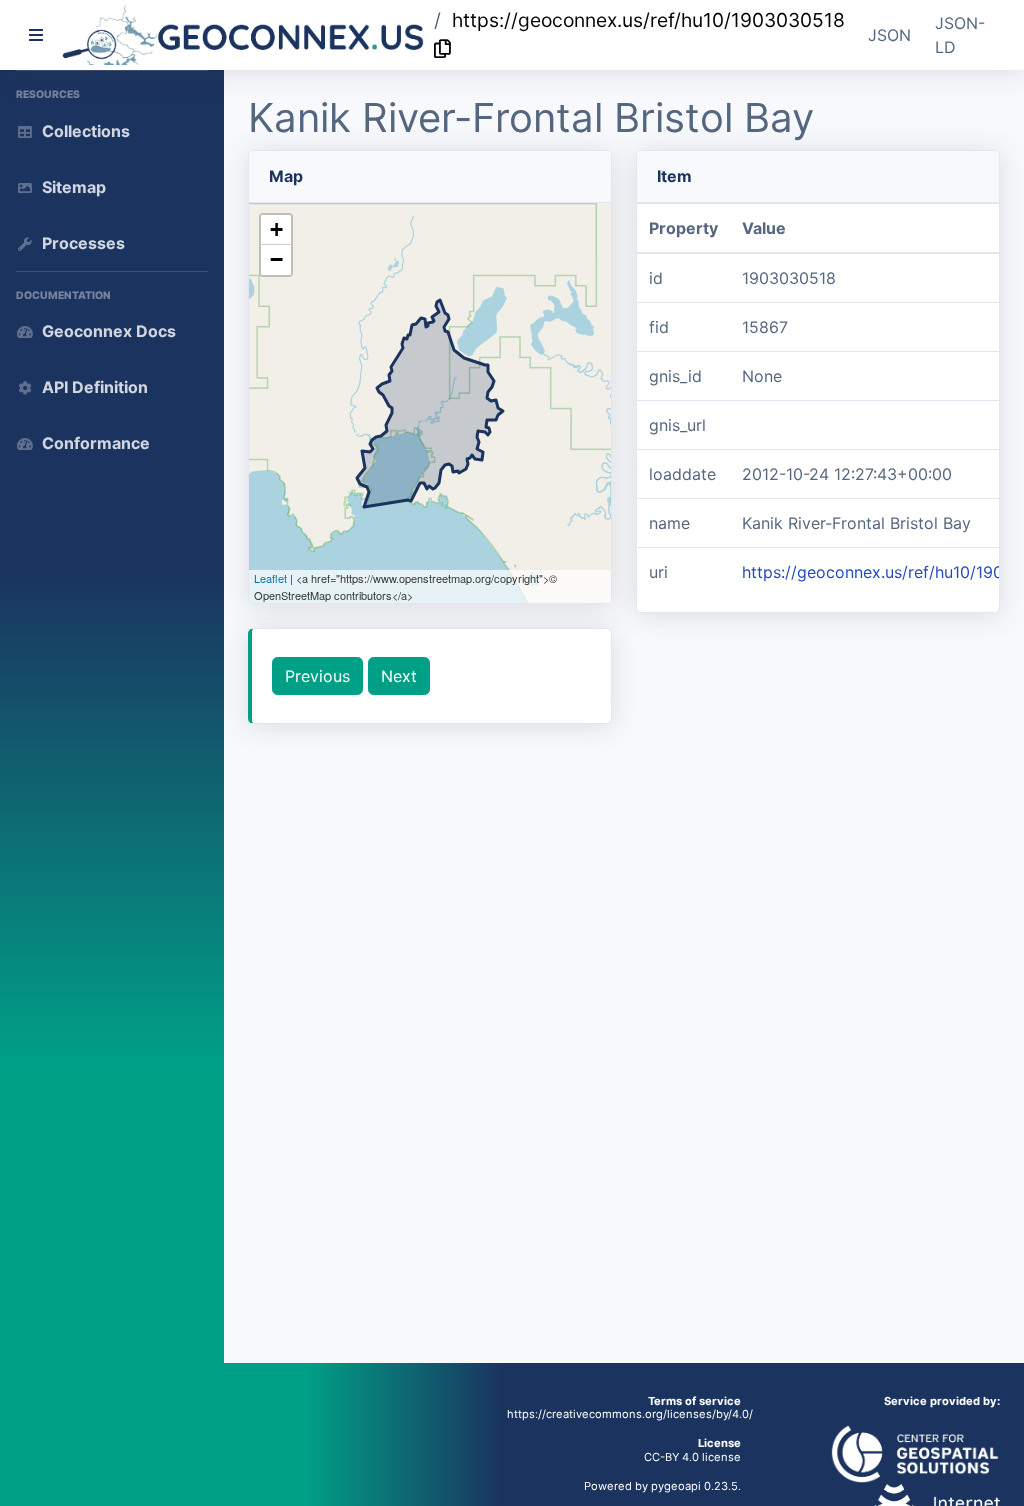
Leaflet (270, 578)
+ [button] (276, 229)
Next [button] (399, 676)
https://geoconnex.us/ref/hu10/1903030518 (648, 20)
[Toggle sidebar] (36, 35)
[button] (244, 35)
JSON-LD (960, 35)
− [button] (276, 259)
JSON (889, 35)
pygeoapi (676, 1486)
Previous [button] (317, 676)
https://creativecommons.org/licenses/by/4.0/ (630, 1414)
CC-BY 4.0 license (692, 1457)
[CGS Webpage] (915, 1453)
